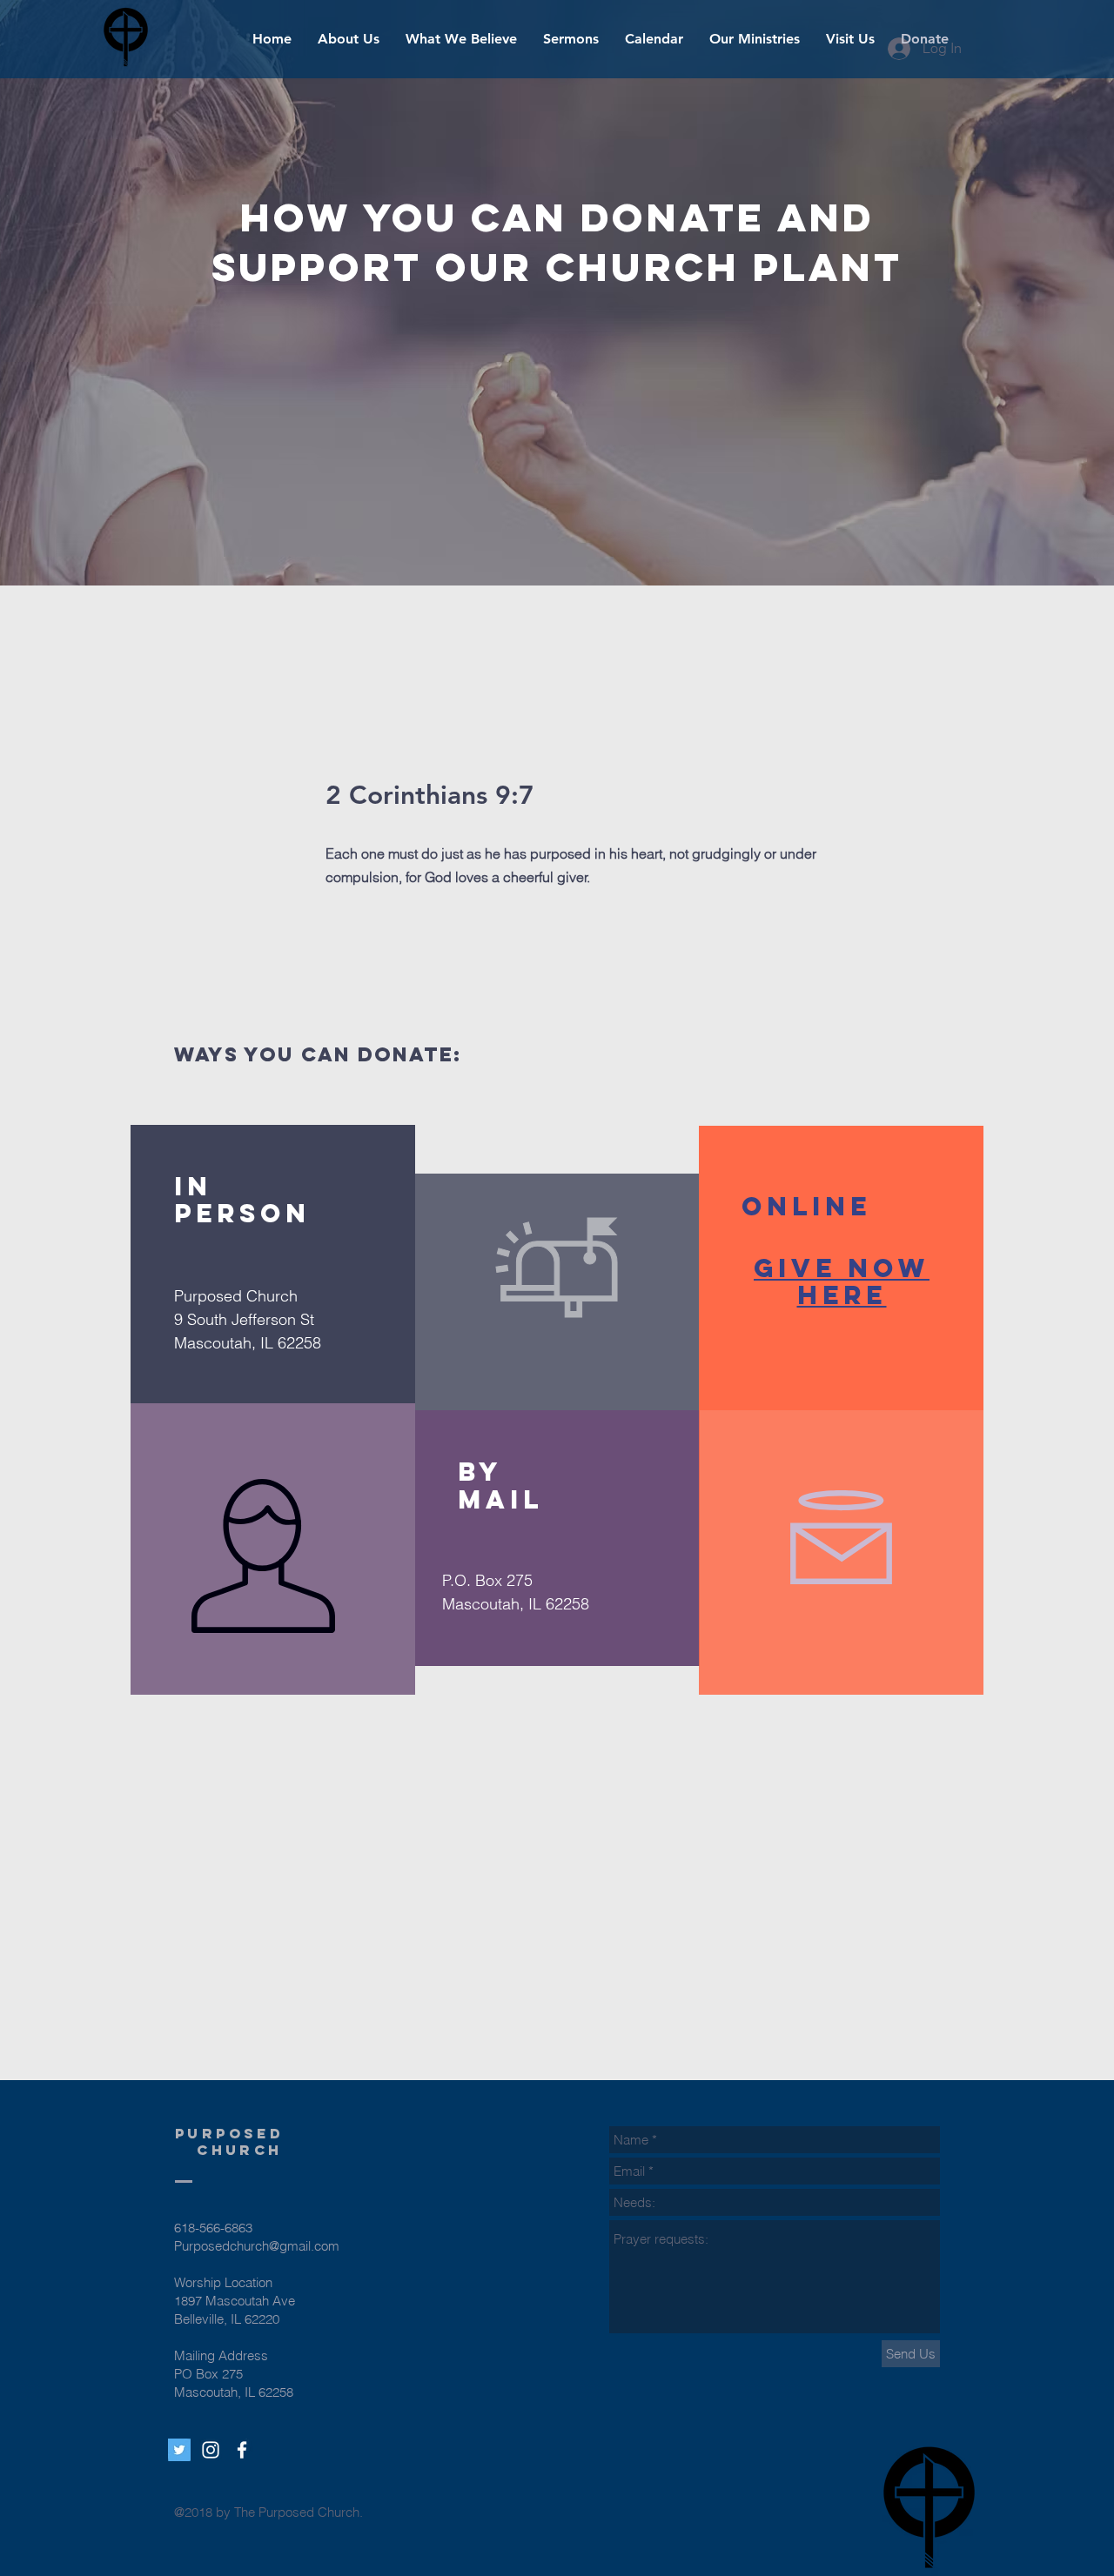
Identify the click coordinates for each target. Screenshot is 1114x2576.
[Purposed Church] (242, 2450)
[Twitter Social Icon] (179, 2450)
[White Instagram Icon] (211, 2450)
